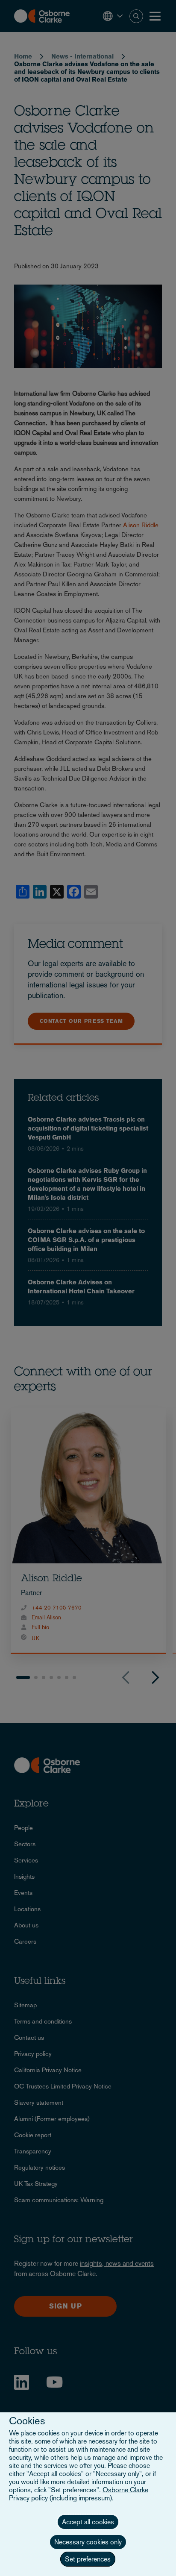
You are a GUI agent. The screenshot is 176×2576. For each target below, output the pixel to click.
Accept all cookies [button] (88, 2522)
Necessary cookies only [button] (88, 2542)
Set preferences (88, 2559)
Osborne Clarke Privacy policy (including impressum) (79, 2494)
